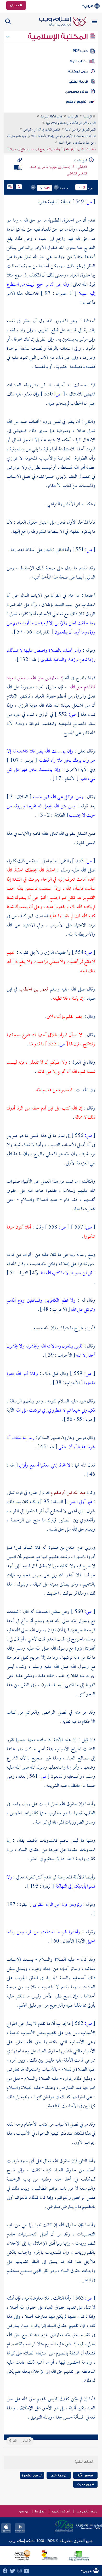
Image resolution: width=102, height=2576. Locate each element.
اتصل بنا (40, 2511)
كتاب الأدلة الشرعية (51, 117)
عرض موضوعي (76, 92)
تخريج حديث (86, 2484)
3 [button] (84, 187)
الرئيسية (88, 117)
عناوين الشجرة (32, 2475)
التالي (14, 2441)
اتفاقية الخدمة (61, 2511)
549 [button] (47, 188)
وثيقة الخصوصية (86, 2511)
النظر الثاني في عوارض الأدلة (80, 130)
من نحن (24, 2511)
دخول (15, 5)
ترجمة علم (59, 2475)
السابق (25, 2441)
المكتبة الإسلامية (58, 37)
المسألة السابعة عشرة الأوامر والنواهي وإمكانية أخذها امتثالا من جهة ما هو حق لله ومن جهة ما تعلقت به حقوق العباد (52, 140)
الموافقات (73, 117)
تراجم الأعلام (76, 102)
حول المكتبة (78, 71)
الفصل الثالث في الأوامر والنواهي (42, 130)
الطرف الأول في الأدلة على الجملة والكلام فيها (71, 123)
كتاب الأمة (78, 61)
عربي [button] (89, 6)
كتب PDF (80, 51)
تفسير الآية (85, 2475)
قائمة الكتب (78, 82)
